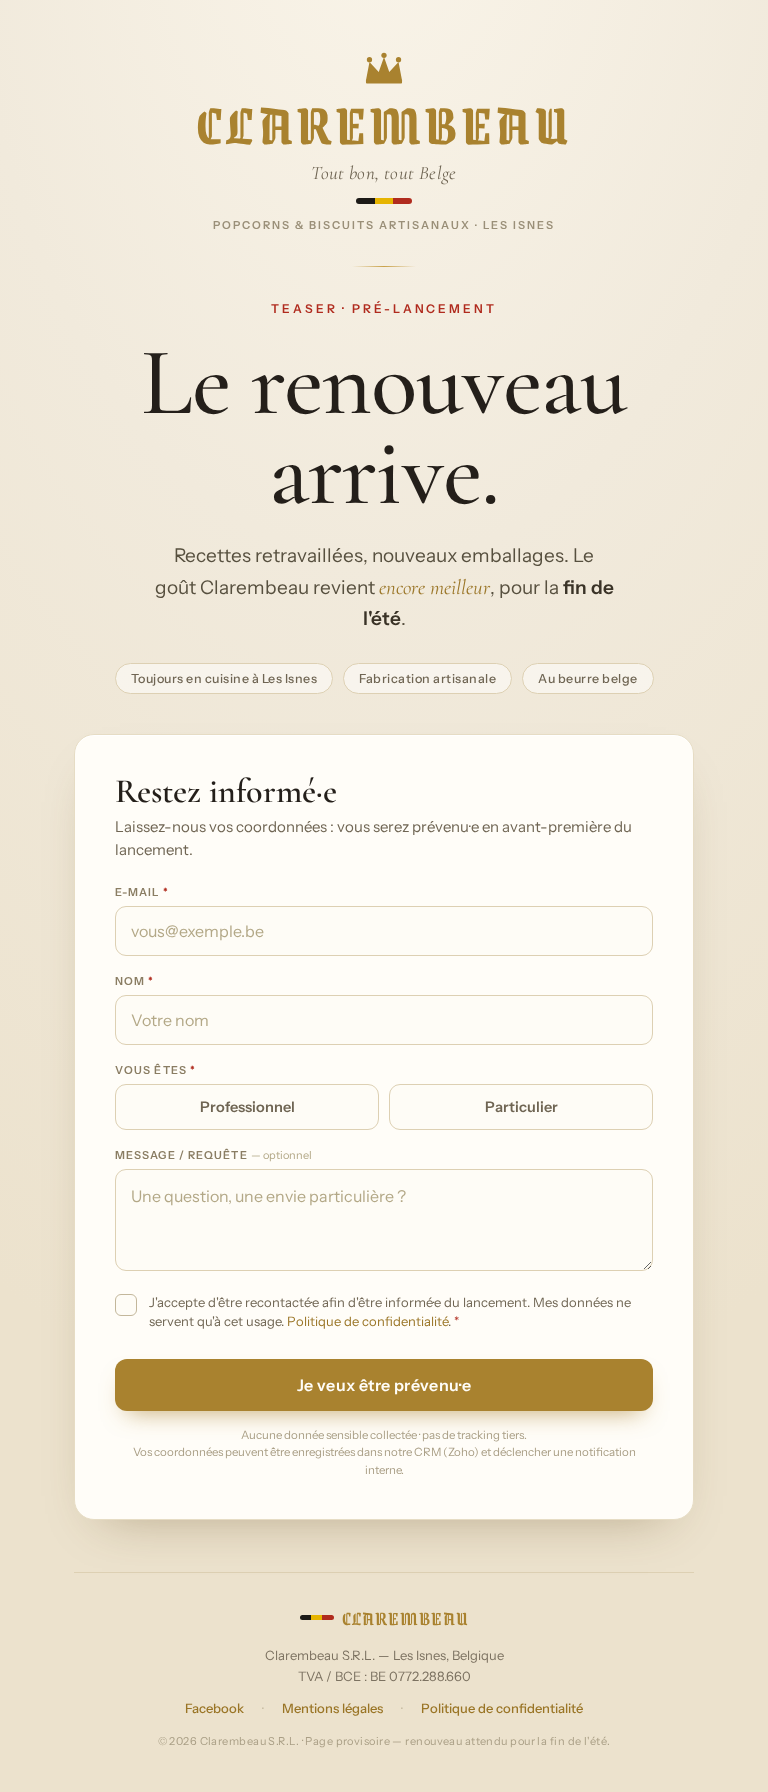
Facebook (214, 1708)
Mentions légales (332, 1708)
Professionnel (247, 1107)
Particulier (521, 1107)
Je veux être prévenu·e (384, 1385)
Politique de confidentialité (367, 1321)
